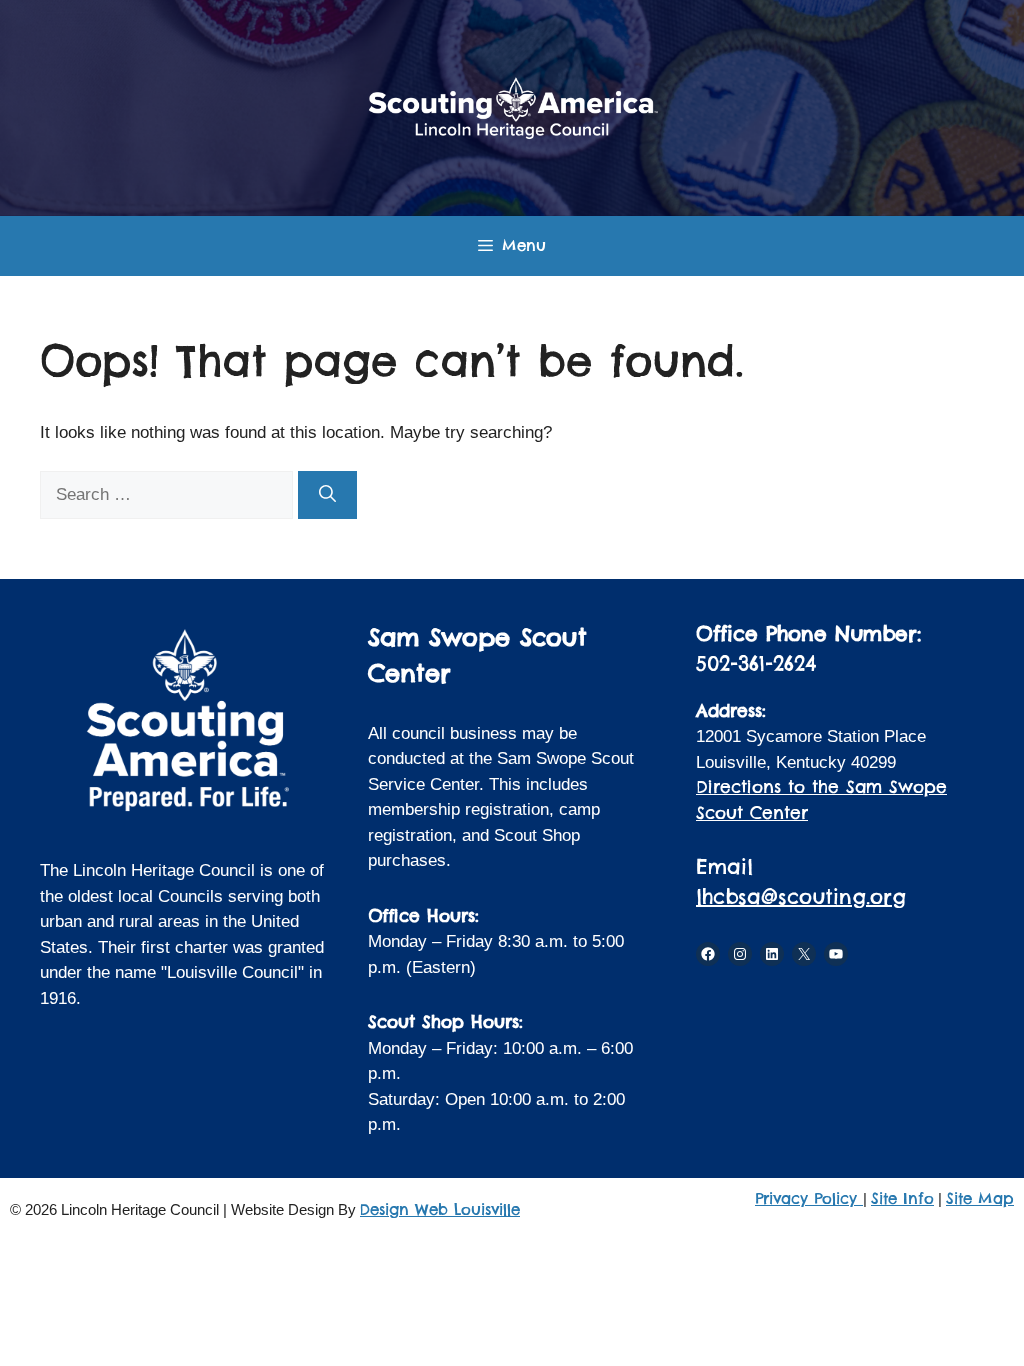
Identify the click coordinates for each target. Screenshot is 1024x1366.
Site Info (902, 1198)
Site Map (980, 1198)
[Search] (327, 495)
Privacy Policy (809, 1198)
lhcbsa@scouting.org (801, 896)
